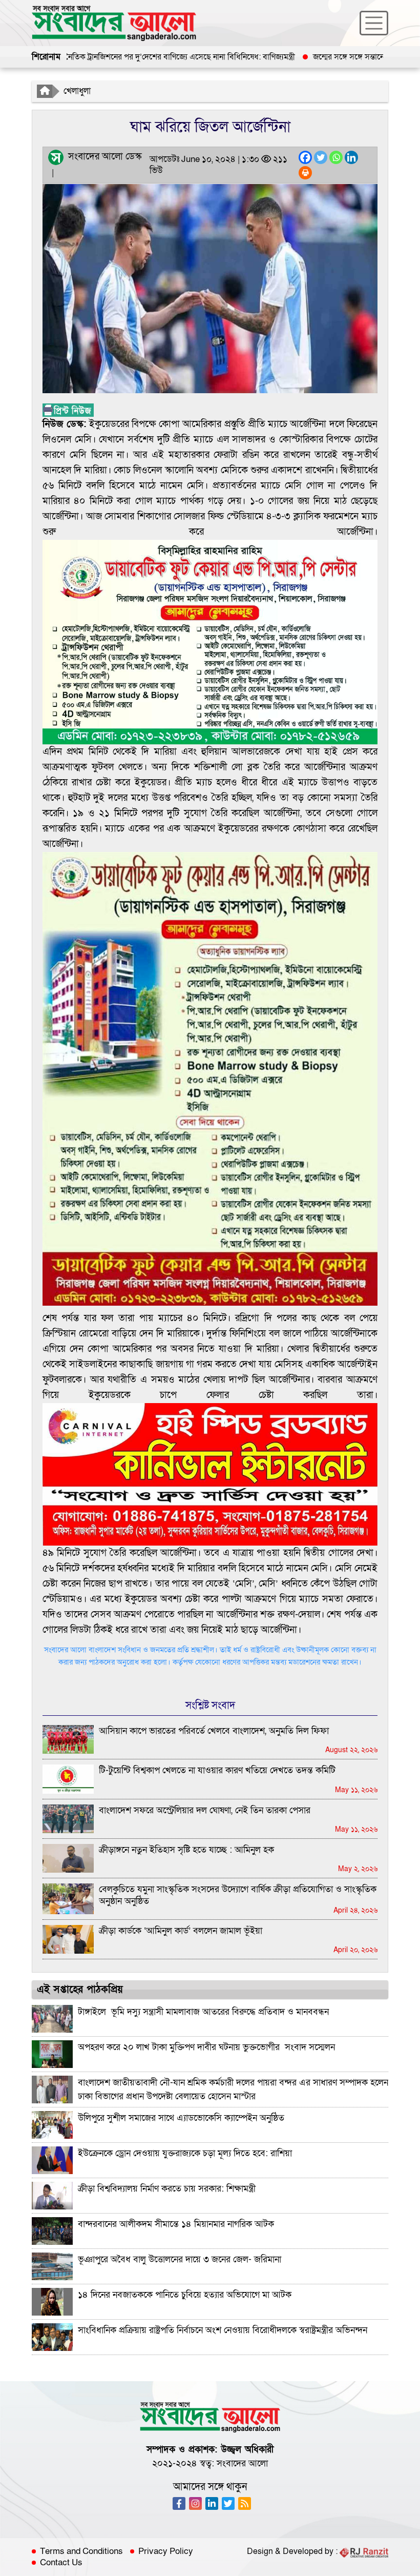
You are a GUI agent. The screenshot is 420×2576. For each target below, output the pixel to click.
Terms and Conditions (81, 2551)
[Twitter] (321, 157)
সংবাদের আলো (242, 2463)
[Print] (305, 173)
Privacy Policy (166, 2551)
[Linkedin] (351, 157)
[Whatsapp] (336, 157)
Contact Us (61, 2563)
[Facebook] (305, 157)
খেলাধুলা (77, 91)
